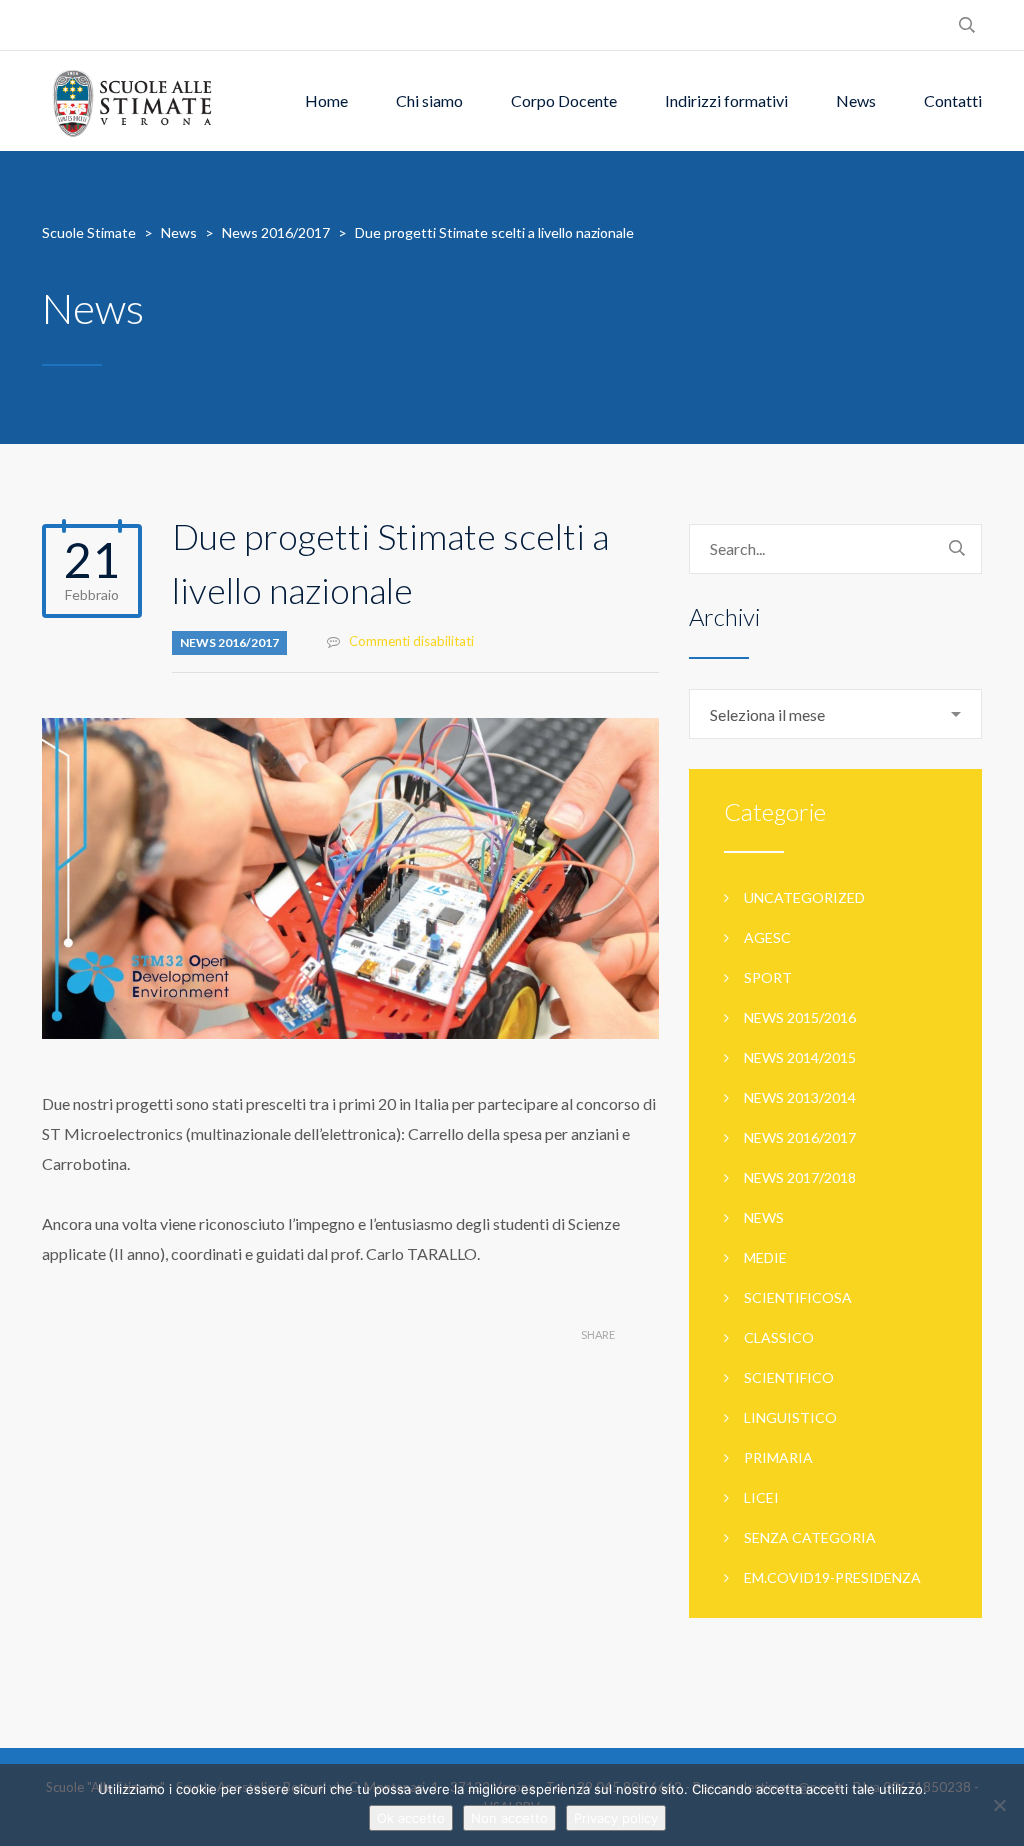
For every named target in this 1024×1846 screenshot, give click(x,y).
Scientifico (789, 1377)
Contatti (953, 100)
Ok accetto (411, 1818)
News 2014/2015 (800, 1057)
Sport (768, 977)
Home (326, 100)
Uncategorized (804, 897)
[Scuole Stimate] (132, 101)
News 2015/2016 (800, 1017)
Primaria (778, 1457)
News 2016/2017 (229, 642)
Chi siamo (429, 100)
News (856, 100)
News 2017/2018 (800, 1177)
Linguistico (790, 1417)
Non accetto (509, 1818)
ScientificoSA (798, 1297)
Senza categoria (810, 1537)
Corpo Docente (564, 100)
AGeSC (767, 937)
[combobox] (835, 714)
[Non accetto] (999, 1805)
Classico (779, 1337)
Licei (761, 1497)
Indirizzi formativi (726, 100)
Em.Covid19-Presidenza (832, 1577)
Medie (765, 1257)
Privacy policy (616, 1818)
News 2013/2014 (800, 1097)
